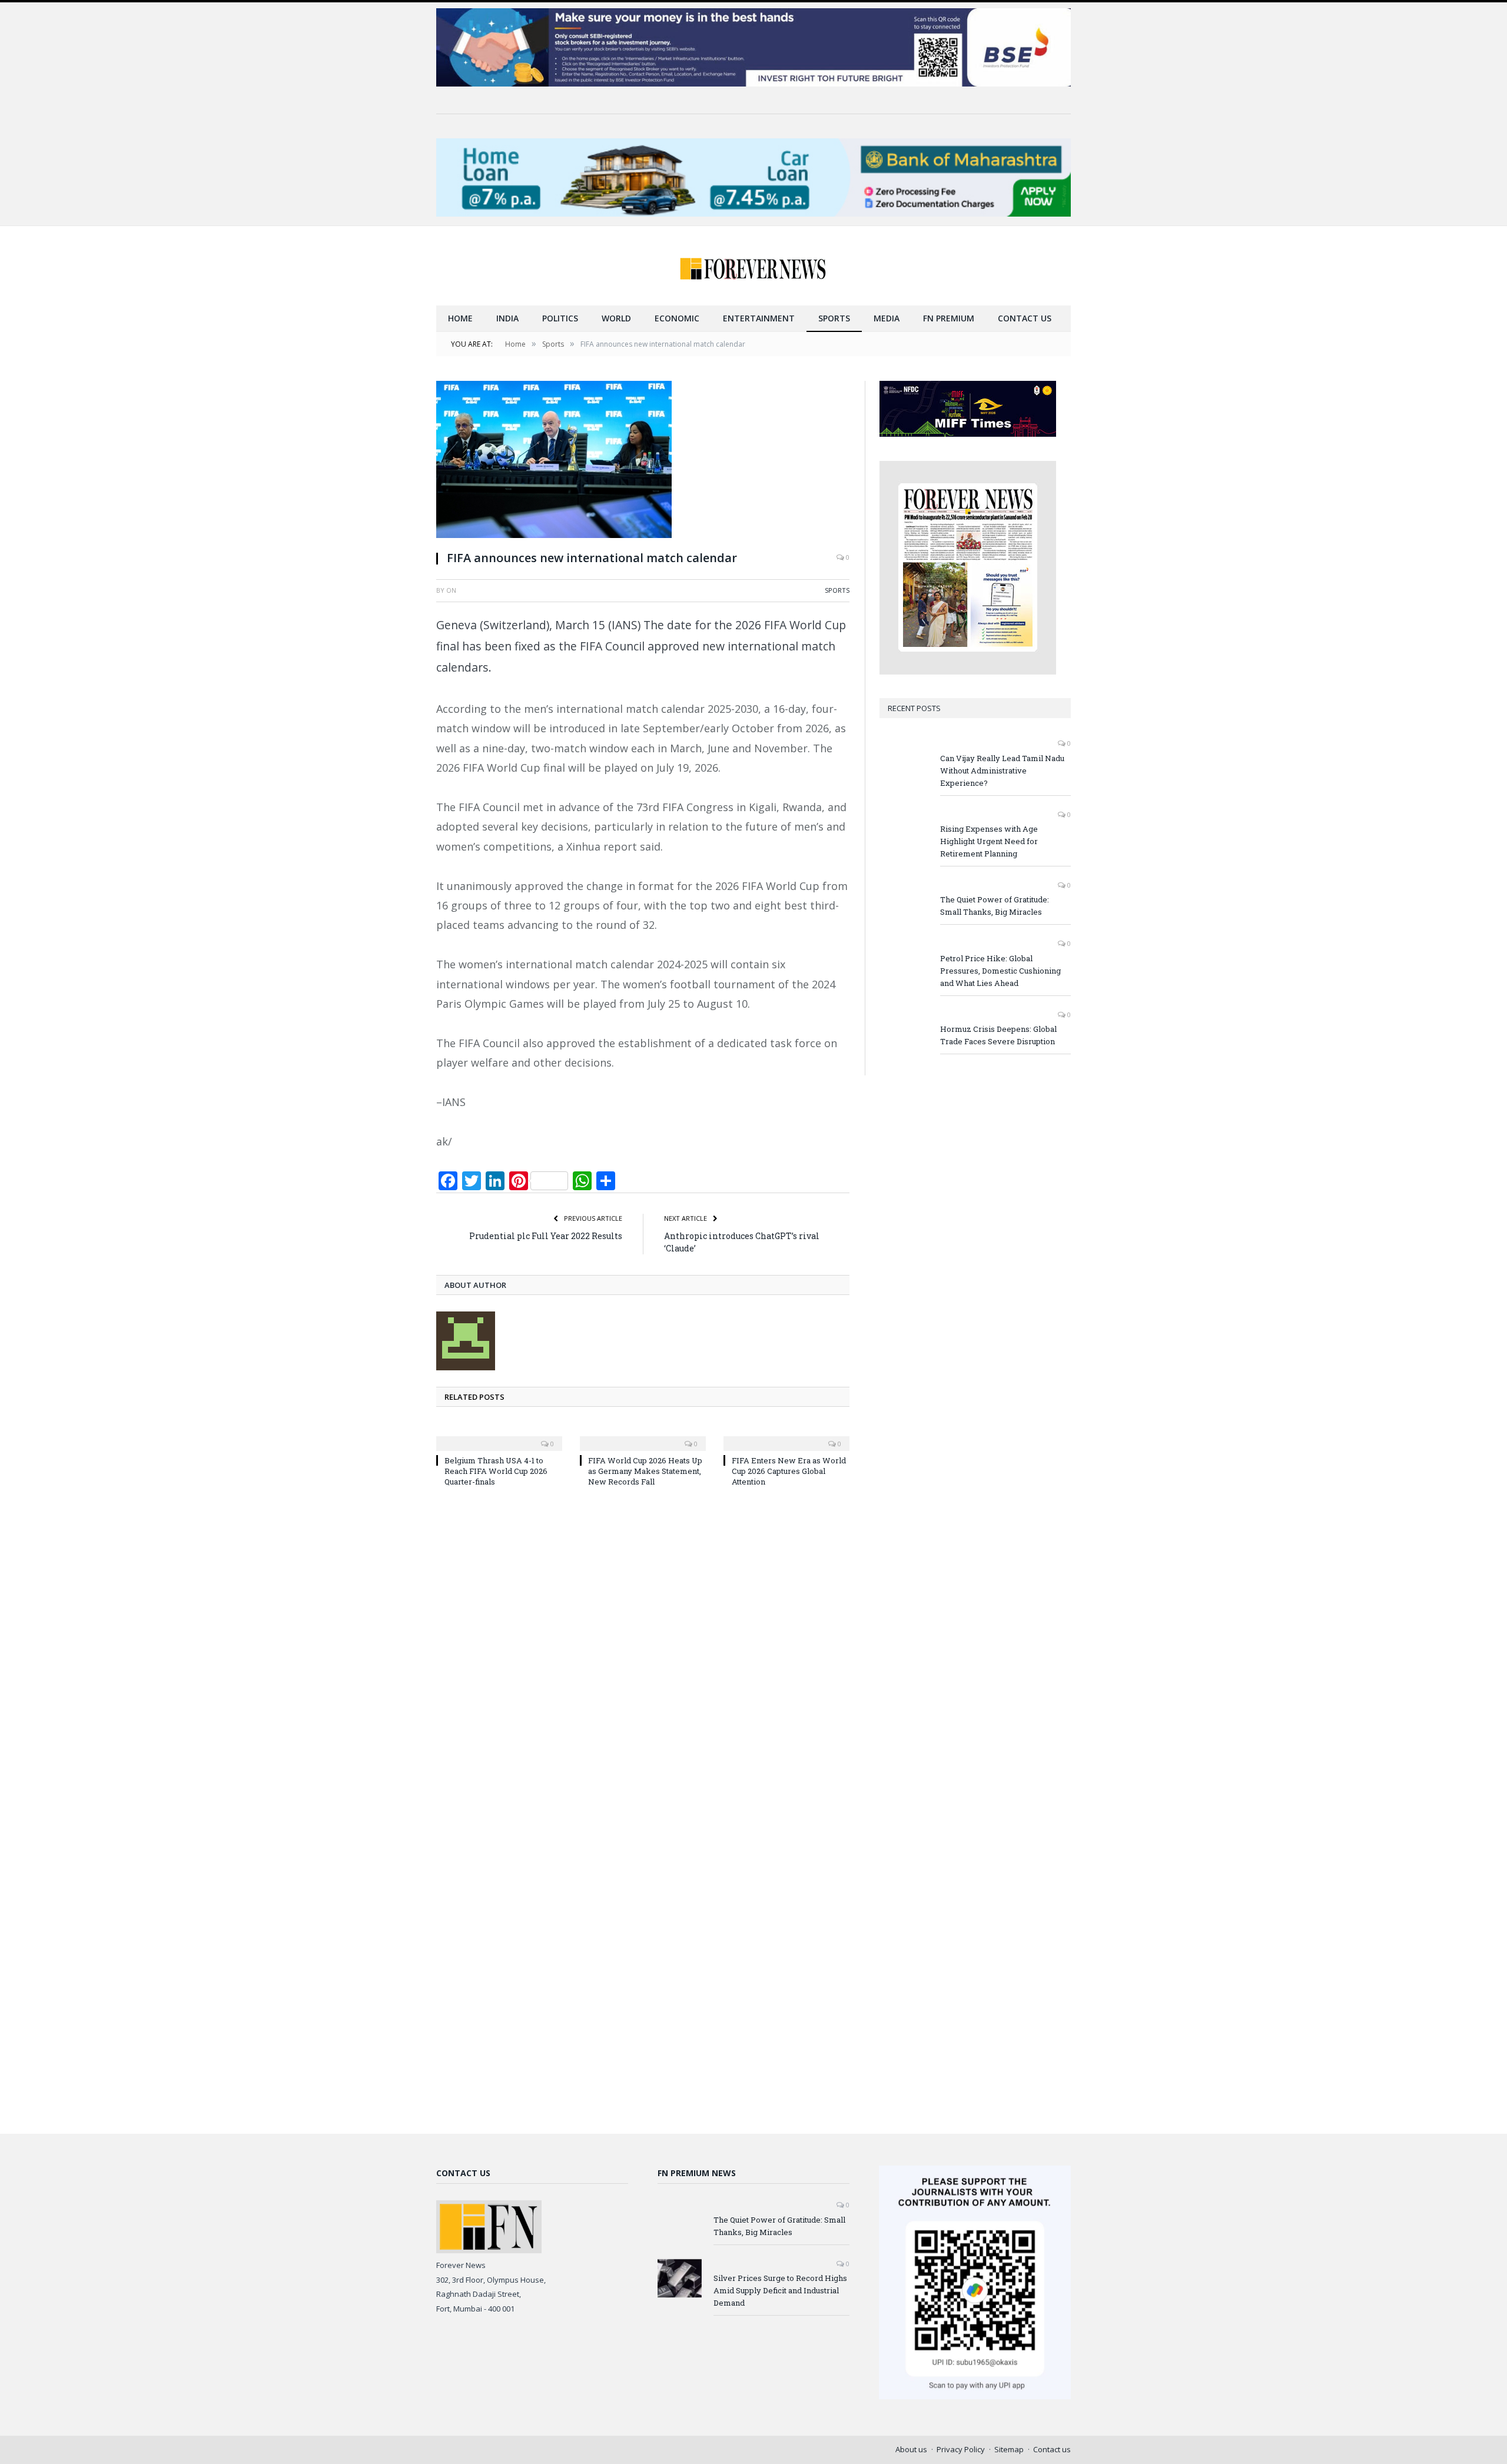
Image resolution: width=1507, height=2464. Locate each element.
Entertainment (759, 318)
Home (460, 318)
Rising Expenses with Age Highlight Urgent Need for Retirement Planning (989, 841)
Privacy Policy (961, 2449)
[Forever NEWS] (753, 266)
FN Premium (949, 318)
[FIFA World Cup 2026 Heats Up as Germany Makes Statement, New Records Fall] (643, 1436)
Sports (834, 318)
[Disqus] (643, 1655)
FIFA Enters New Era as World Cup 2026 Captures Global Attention (789, 1471)
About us (911, 2449)
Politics (560, 318)
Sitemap (1009, 2449)
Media (887, 318)
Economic (677, 318)
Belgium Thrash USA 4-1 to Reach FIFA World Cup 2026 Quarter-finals (496, 1471)
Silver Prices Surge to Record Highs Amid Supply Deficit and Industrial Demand (780, 2290)
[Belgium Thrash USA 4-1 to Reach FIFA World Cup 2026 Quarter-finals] (499, 1436)
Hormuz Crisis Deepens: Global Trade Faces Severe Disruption (998, 1035)
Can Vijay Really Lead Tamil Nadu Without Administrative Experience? (1002, 771)
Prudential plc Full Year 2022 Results (546, 1236)
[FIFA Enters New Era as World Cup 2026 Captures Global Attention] (786, 1436)
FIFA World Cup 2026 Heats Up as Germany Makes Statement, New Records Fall (645, 1471)
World (616, 318)
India (507, 318)
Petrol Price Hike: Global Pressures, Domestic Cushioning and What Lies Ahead (1000, 971)
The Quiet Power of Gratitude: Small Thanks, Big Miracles (995, 906)
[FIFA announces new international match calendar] (643, 461)
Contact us (1025, 318)
